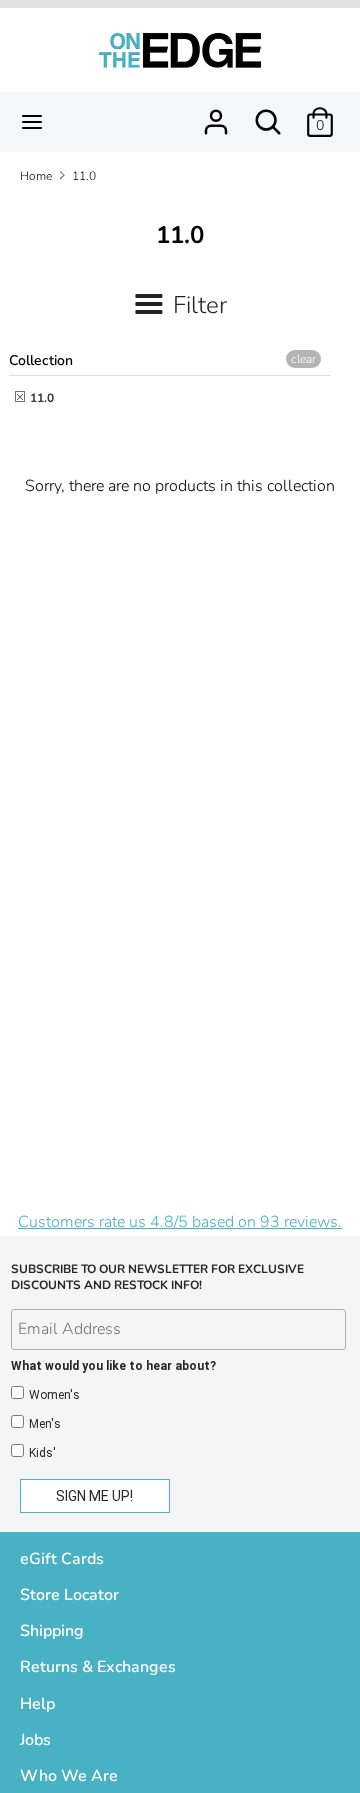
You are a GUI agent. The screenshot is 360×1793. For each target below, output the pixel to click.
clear (303, 359)
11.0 (40, 398)
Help (37, 1704)
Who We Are (69, 1776)
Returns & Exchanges (98, 1667)
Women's (54, 1395)
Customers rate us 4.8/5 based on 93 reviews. (180, 1222)
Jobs (35, 1740)
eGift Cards (62, 1559)
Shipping (52, 1631)
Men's (45, 1424)
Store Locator (69, 1595)
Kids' (42, 1453)
